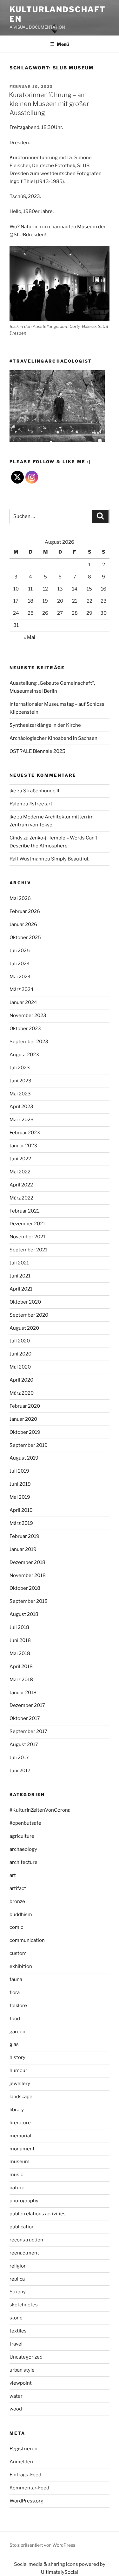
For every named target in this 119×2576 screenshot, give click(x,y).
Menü (63, 44)
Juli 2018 (19, 1627)
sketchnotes (24, 2305)
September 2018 (29, 1601)
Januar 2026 (23, 924)
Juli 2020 (20, 1341)
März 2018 (21, 1680)
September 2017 (28, 1731)
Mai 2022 (20, 1172)
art (13, 1875)
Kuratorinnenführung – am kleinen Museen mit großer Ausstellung (49, 104)
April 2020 (21, 1380)
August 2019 (24, 1458)
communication (27, 1940)
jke (13, 791)
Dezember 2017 (27, 1705)
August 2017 (24, 1744)
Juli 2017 (19, 1758)
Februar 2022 (25, 1211)
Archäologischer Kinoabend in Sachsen (53, 738)
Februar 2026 (25, 911)
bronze (17, 1901)
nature (17, 2188)
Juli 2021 (19, 1263)
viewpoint (21, 2383)
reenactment (24, 2253)
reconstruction (26, 2240)
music (16, 2175)
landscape (21, 2097)
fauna (16, 1979)
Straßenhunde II (41, 791)
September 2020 (29, 1315)
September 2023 (29, 1042)
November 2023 (28, 1016)
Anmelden (21, 2462)
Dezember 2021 (27, 1224)
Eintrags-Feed (25, 2475)
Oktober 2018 (25, 1588)
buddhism (21, 1914)
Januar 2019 (23, 1549)
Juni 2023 (20, 1081)
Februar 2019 (24, 1536)
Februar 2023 (25, 1133)
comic (16, 1927)
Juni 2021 (20, 1276)
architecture (23, 1862)
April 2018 (21, 1667)
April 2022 (21, 1185)
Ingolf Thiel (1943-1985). (37, 181)
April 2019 (21, 1510)
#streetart (41, 804)
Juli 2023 (20, 1068)
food (15, 2019)
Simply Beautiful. (70, 859)
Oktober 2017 (25, 1718)
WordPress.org (26, 2501)
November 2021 (27, 1237)
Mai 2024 (20, 977)
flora (15, 1992)
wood (16, 2409)
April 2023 (21, 1107)
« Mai (30, 637)
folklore (18, 2006)
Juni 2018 (20, 1640)
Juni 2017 (20, 1771)
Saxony (18, 2292)
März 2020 (22, 1393)
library (17, 2110)
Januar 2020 (23, 1419)
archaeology (23, 1849)
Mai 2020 (20, 1367)
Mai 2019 (20, 1497)
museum (20, 2162)
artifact (18, 1888)
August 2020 (24, 1328)
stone (16, 2318)
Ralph (16, 804)
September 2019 (29, 1445)
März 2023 (22, 1120)
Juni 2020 (20, 1354)
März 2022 (21, 1198)
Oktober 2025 (25, 938)
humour (18, 2070)
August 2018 (24, 1614)
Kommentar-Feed (29, 2488)
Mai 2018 (20, 1653)
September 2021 (28, 1250)
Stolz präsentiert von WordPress (42, 2545)
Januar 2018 (23, 1693)
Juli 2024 (20, 964)
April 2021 (21, 1289)
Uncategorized (26, 2357)
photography (24, 2201)
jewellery (20, 2084)
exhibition (21, 1966)
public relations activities (38, 2214)
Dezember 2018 (27, 1562)
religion (18, 2266)
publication (22, 2227)
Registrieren (23, 2449)
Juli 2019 (19, 1471)
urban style (22, 2370)
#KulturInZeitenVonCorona (40, 1810)
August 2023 (24, 1055)
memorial (20, 2136)
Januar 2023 (23, 1146)
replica (17, 2279)
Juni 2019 (20, 1484)
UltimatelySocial (60, 2572)
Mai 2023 (20, 1094)
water (16, 2396)
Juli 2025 (20, 951)
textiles (18, 2331)
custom (18, 1953)
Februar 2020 (25, 1406)
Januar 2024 (23, 1002)
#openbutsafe (25, 1823)
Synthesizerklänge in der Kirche (45, 725)
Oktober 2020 (25, 1302)
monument (22, 2149)
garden (17, 2032)
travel (16, 2344)
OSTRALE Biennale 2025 (37, 751)
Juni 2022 (20, 1159)
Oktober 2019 (25, 1432)
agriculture (22, 1836)
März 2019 (21, 1523)
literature (20, 2123)
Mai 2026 (20, 898)
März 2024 (22, 989)
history (17, 2057)
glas (14, 2044)
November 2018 (28, 1575)
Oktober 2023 (25, 1029)
